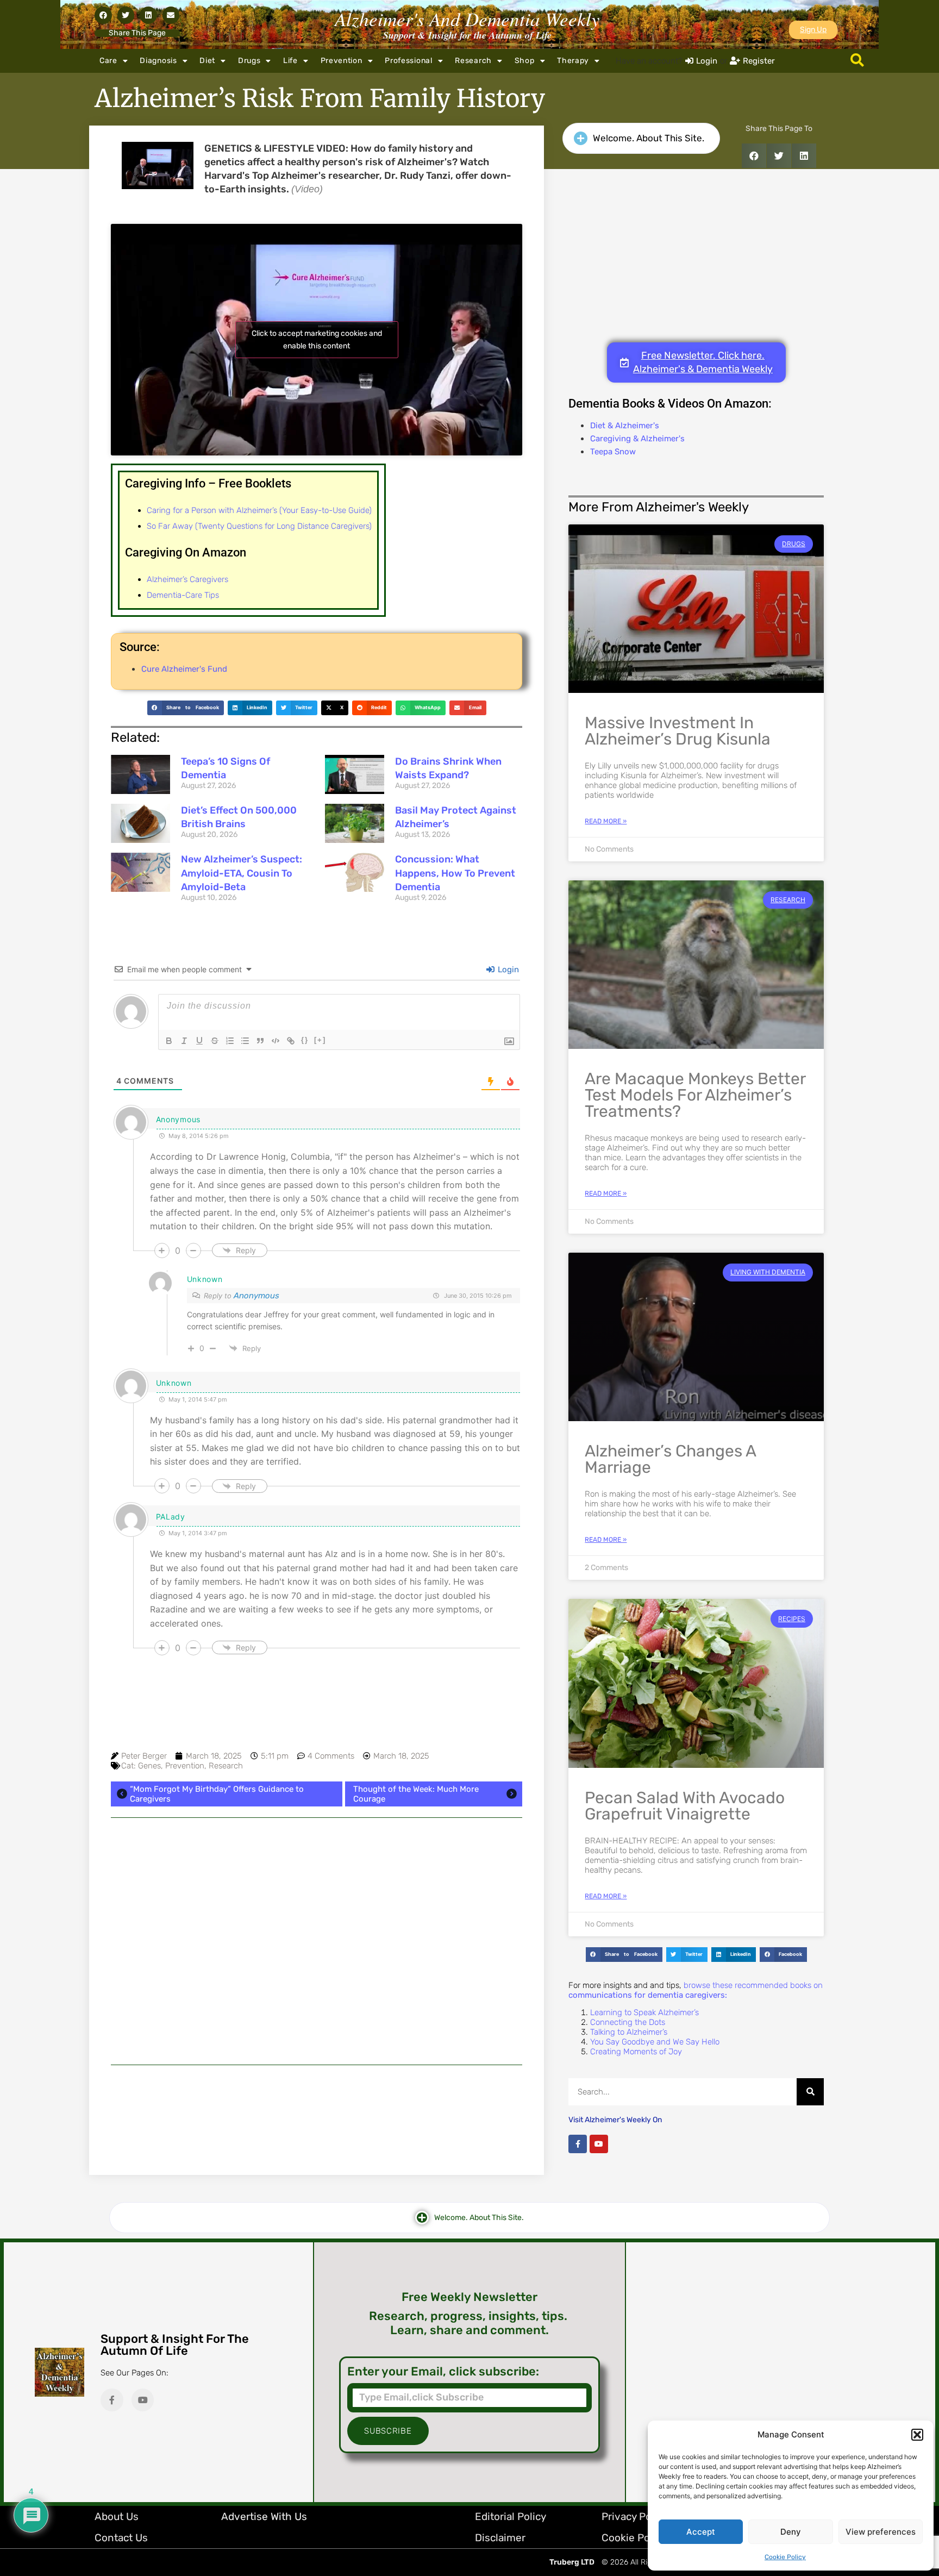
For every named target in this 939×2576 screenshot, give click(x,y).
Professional (408, 61)
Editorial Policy (511, 2516)
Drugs (249, 61)
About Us (117, 2516)
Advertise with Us (264, 2516)
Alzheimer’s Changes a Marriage (670, 1459)
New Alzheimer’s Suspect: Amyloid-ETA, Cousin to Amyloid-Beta (242, 873)
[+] (320, 1040)
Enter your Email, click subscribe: (443, 2372)
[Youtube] (599, 2144)
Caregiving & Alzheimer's (637, 439)
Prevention (342, 61)
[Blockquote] (260, 1041)
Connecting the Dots (628, 2022)
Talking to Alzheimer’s (629, 2032)
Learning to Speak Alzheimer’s (644, 2012)
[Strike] (215, 1041)
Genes (149, 1766)
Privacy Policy (635, 2516)
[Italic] (184, 1041)
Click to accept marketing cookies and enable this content (317, 340)
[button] (917, 2435)
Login (507, 970)
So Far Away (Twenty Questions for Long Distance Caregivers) (259, 526)
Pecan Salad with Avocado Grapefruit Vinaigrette (685, 1806)
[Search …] (857, 61)
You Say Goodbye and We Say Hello (655, 2042)
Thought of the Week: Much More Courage (416, 1794)
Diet (207, 61)
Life (290, 61)
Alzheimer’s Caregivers (187, 579)
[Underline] (199, 1041)
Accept (701, 2532)
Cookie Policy (785, 2557)
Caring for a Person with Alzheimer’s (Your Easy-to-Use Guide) (259, 510)
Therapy (573, 61)
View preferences (881, 2532)
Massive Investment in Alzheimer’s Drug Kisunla (678, 731)
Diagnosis (158, 61)
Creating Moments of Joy (636, 2052)
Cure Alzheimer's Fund (184, 669)
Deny (791, 2532)
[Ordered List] (230, 1041)
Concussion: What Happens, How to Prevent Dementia (455, 873)
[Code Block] (276, 1041)
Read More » (606, 821)
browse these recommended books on (696, 1990)
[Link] (291, 1041)
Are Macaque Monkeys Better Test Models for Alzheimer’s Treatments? (695, 1095)
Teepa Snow (613, 452)
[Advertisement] (317, 1941)
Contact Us (121, 2538)
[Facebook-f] (578, 2144)
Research (473, 61)
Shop (525, 61)
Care (108, 61)
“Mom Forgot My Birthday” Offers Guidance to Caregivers (217, 1794)
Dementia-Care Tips (183, 595)
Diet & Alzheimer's (625, 426)
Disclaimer (500, 2538)
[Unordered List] (245, 1041)
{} (305, 1040)
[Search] (810, 2092)
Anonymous (256, 1296)
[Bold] (169, 1041)
